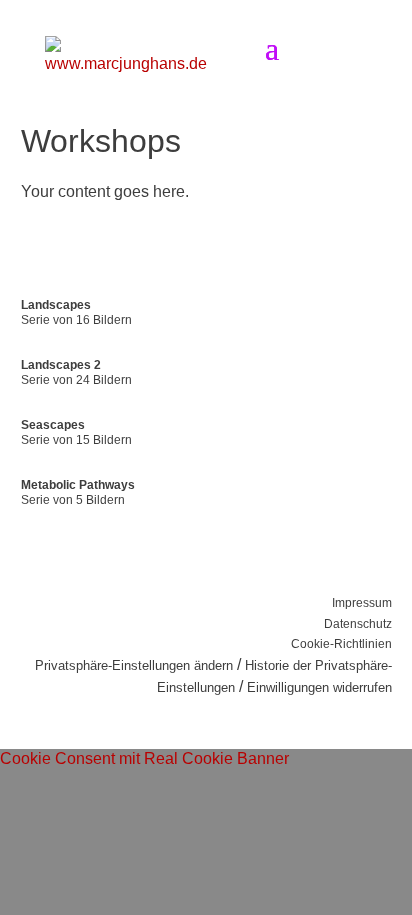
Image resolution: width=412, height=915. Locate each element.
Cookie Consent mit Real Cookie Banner (144, 758)
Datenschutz (358, 624)
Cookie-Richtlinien (341, 644)
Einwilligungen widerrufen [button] (319, 687)
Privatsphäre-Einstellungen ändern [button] (134, 665)
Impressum (362, 603)
